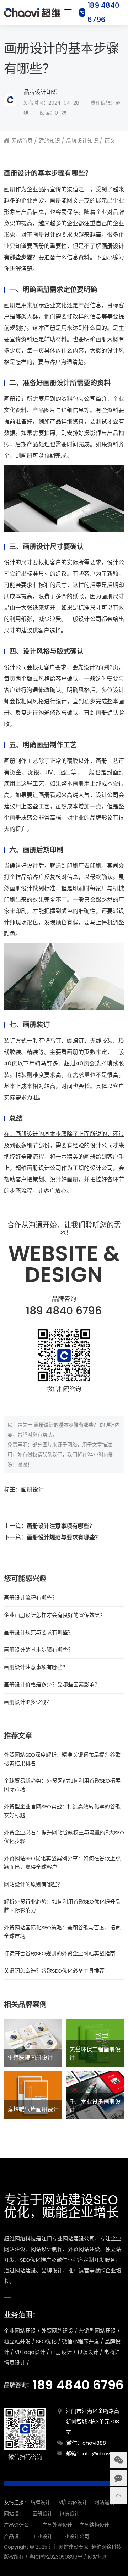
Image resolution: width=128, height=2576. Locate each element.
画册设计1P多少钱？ (28, 1702)
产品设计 (14, 2536)
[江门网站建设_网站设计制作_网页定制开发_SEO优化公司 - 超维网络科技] (32, 12)
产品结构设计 (94, 2525)
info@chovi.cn (100, 2453)
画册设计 (32, 1489)
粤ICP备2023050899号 (56, 2557)
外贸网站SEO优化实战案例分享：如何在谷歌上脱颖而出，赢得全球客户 (62, 1863)
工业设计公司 (74, 2536)
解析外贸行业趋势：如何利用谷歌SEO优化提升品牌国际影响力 (62, 1906)
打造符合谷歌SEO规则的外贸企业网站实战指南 (60, 1953)
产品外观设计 (57, 2525)
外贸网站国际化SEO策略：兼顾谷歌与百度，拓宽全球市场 (62, 1932)
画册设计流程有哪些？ (31, 1598)
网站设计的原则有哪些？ (33, 1884)
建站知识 (49, 141)
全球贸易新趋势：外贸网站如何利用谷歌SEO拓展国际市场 (62, 1785)
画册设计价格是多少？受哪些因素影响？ (52, 1685)
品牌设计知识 (41, 92)
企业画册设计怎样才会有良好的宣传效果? (53, 1615)
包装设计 (69, 2514)
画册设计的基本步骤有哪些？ (39, 1650)
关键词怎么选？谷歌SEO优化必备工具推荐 (54, 1971)
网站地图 (98, 2557)
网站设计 (14, 2514)
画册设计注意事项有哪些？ (61, 1526)
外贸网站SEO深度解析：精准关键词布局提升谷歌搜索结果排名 (62, 1759)
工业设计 (42, 2536)
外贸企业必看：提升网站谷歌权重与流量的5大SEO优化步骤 (64, 1837)
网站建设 (104, 2502)
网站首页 (22, 141)
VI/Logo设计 (73, 2502)
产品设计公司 (19, 2525)
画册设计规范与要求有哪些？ (64, 1537)
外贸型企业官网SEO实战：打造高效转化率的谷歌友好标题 (62, 1811)
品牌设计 (40, 2502)
